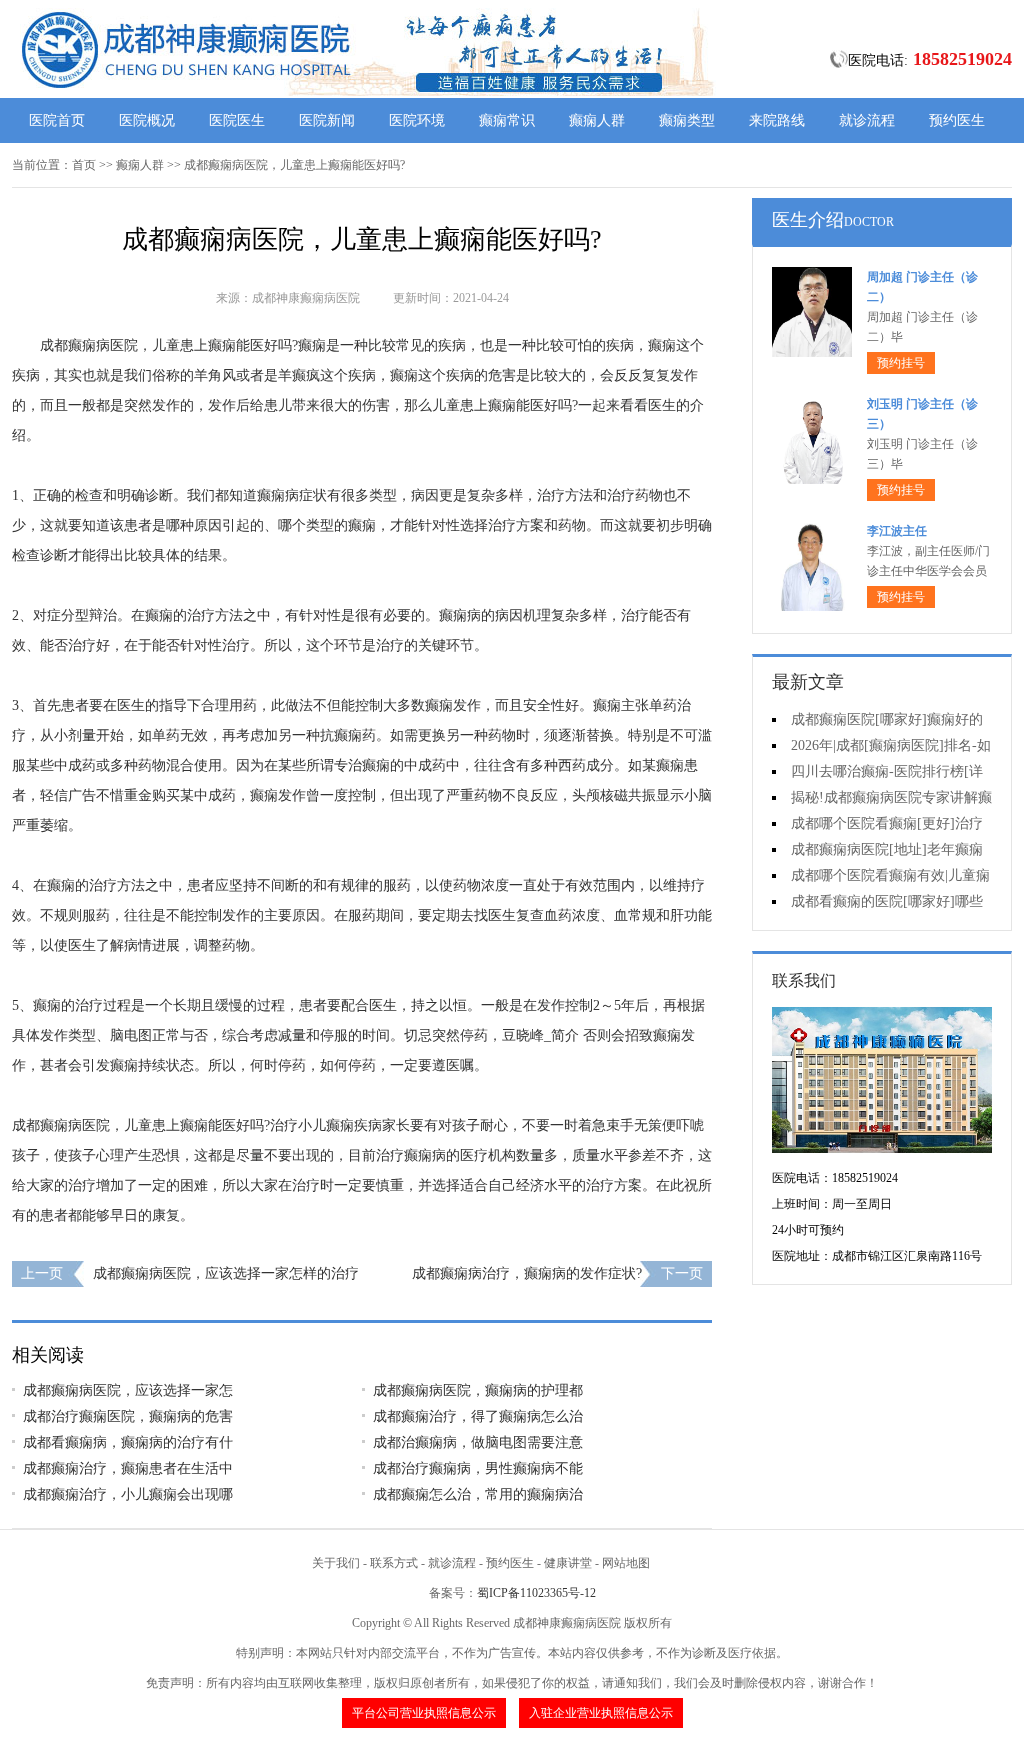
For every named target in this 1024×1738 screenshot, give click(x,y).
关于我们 (336, 1563)
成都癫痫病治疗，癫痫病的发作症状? (527, 1273)
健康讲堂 (568, 1563)
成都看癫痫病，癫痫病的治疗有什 (128, 1442)
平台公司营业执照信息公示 (424, 1713)
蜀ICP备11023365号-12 (536, 1593)
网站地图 (626, 1563)
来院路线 (777, 120)
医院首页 (57, 120)
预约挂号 (901, 363)
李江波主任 (897, 531)
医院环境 (417, 120)
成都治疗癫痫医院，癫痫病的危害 (128, 1416)
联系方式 (394, 1563)
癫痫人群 (597, 120)
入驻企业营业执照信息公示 (601, 1713)
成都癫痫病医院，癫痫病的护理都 (478, 1390)
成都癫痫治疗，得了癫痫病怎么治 (478, 1416)
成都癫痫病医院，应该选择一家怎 (128, 1390)
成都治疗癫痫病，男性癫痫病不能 (478, 1468)
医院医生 (237, 120)
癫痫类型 (687, 120)
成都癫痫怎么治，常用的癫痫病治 (478, 1494)
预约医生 (957, 120)
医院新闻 (327, 120)
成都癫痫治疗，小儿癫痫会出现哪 (128, 1494)
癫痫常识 (507, 120)
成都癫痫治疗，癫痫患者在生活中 (128, 1468)
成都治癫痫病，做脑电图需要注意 (478, 1442)
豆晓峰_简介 (540, 1035)
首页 (84, 165)
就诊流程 (867, 120)
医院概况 (147, 120)
